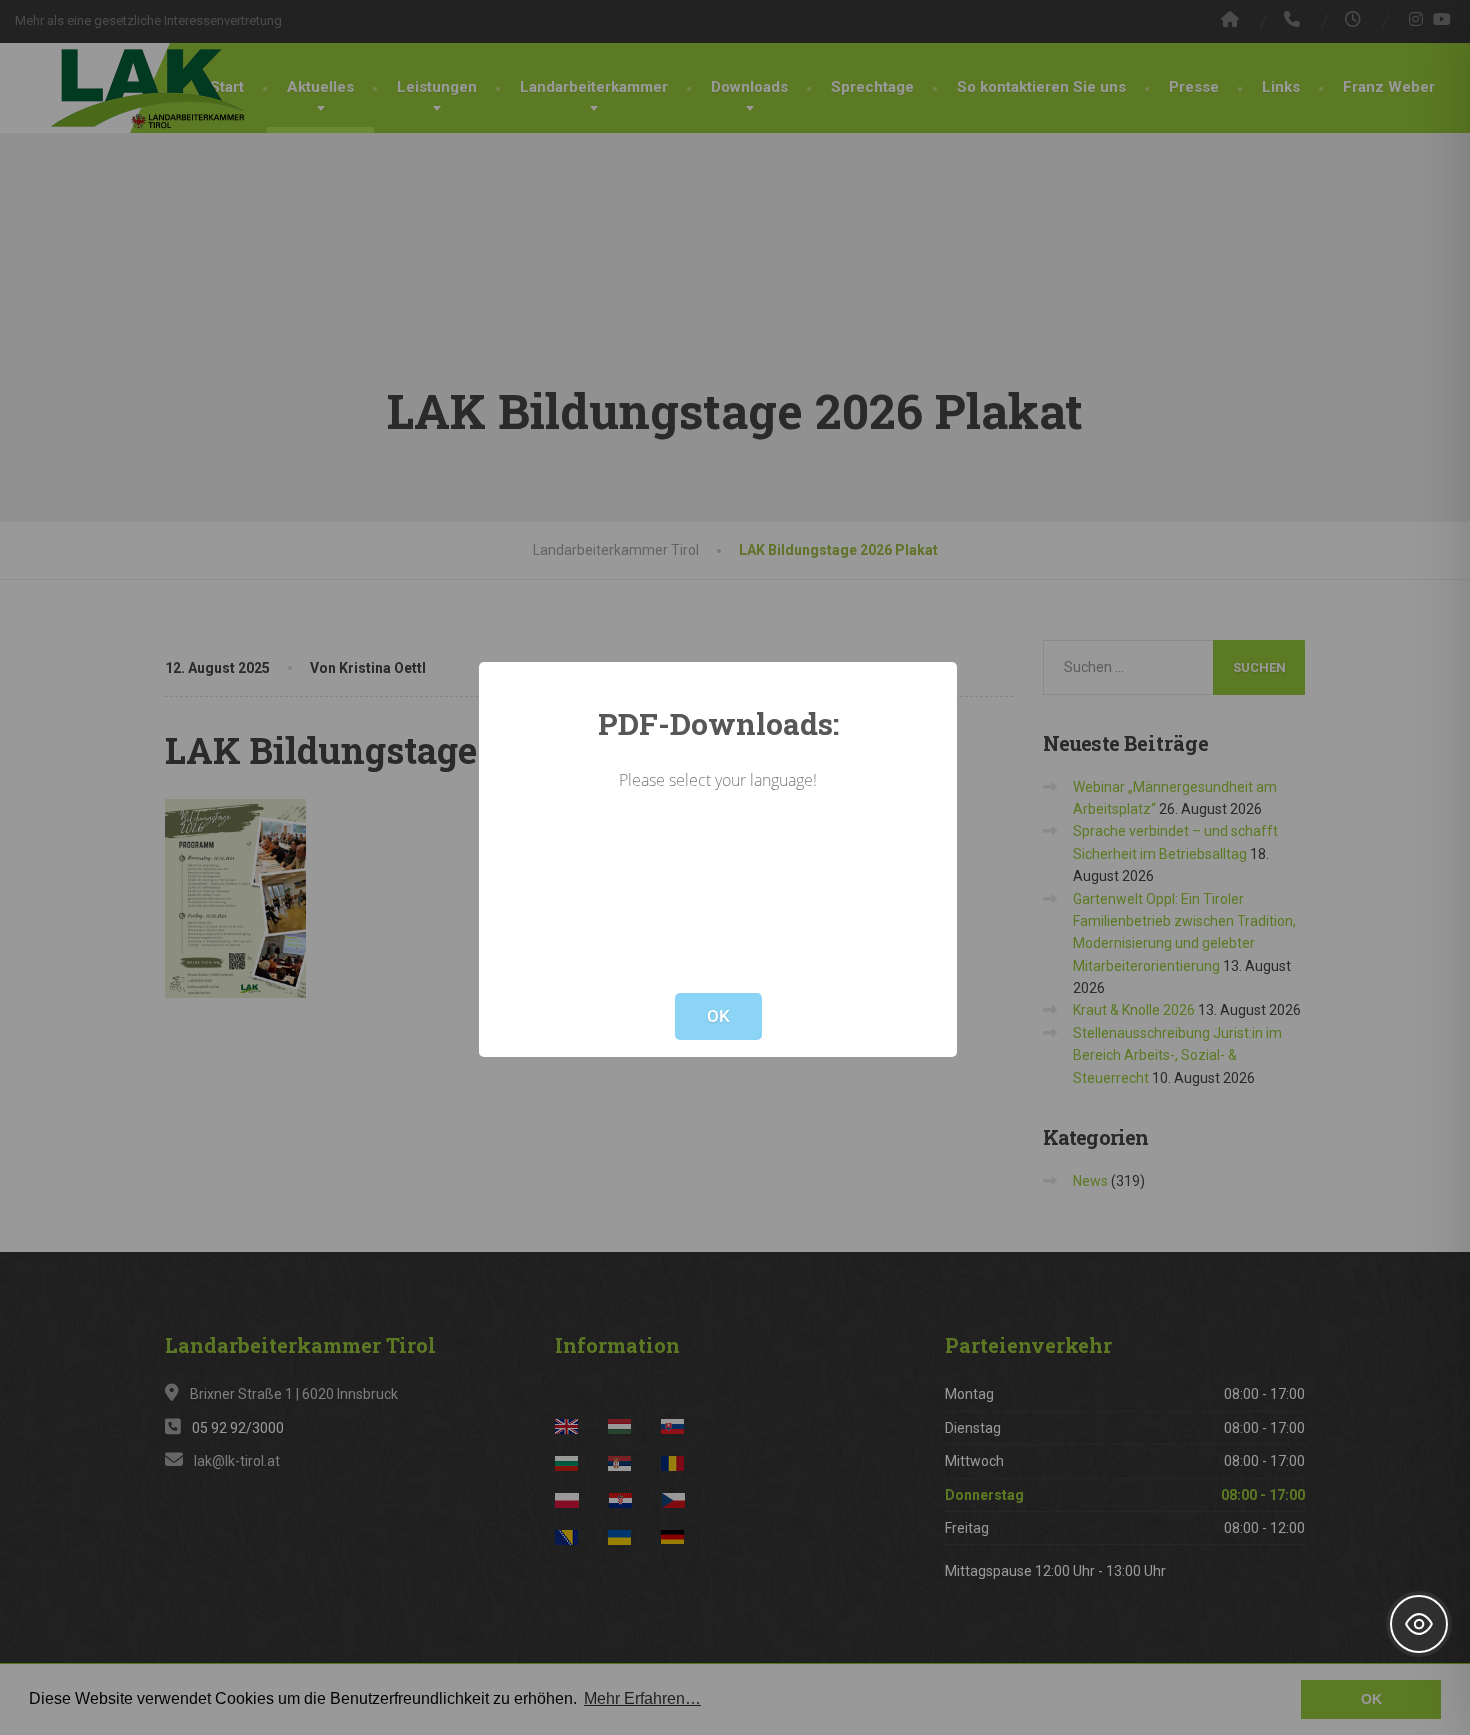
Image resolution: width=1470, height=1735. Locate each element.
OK (718, 1016)
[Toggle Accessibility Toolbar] (1419, 1624)
